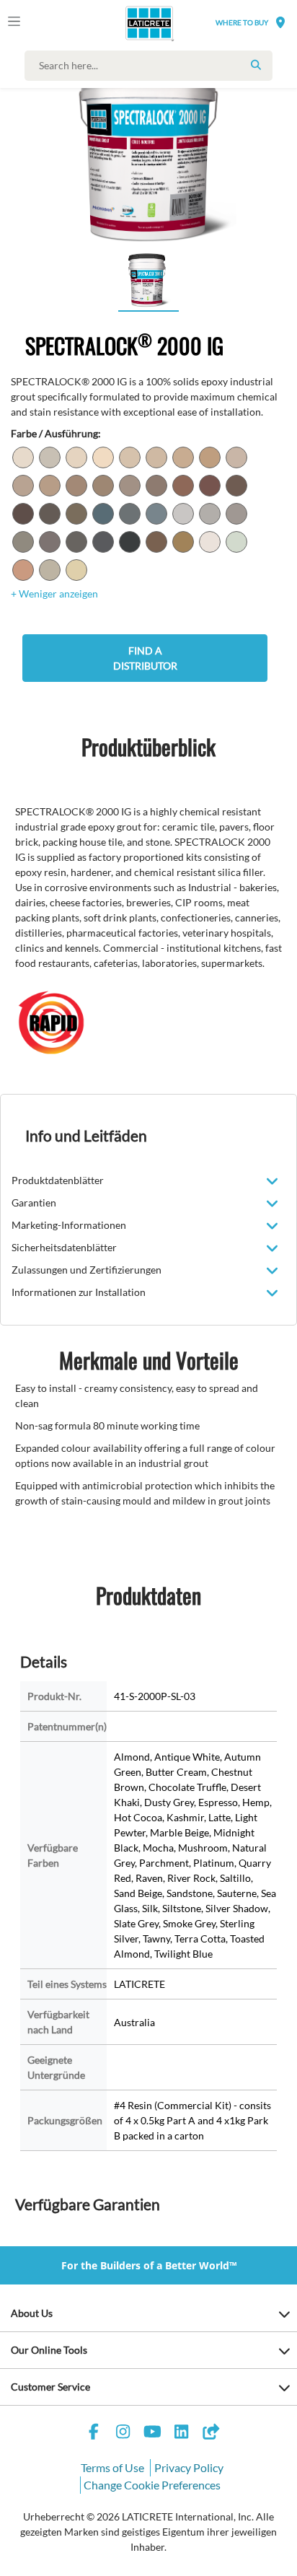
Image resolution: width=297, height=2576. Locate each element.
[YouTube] (152, 2433)
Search (256, 65)
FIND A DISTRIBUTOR (145, 658)
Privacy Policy (189, 2467)
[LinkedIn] (182, 2433)
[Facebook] (94, 2433)
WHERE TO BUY (242, 22)
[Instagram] (123, 2433)
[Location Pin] (280, 22)
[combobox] (152, 66)
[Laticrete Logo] (129, 23)
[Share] (210, 2433)
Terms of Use (112, 2467)
